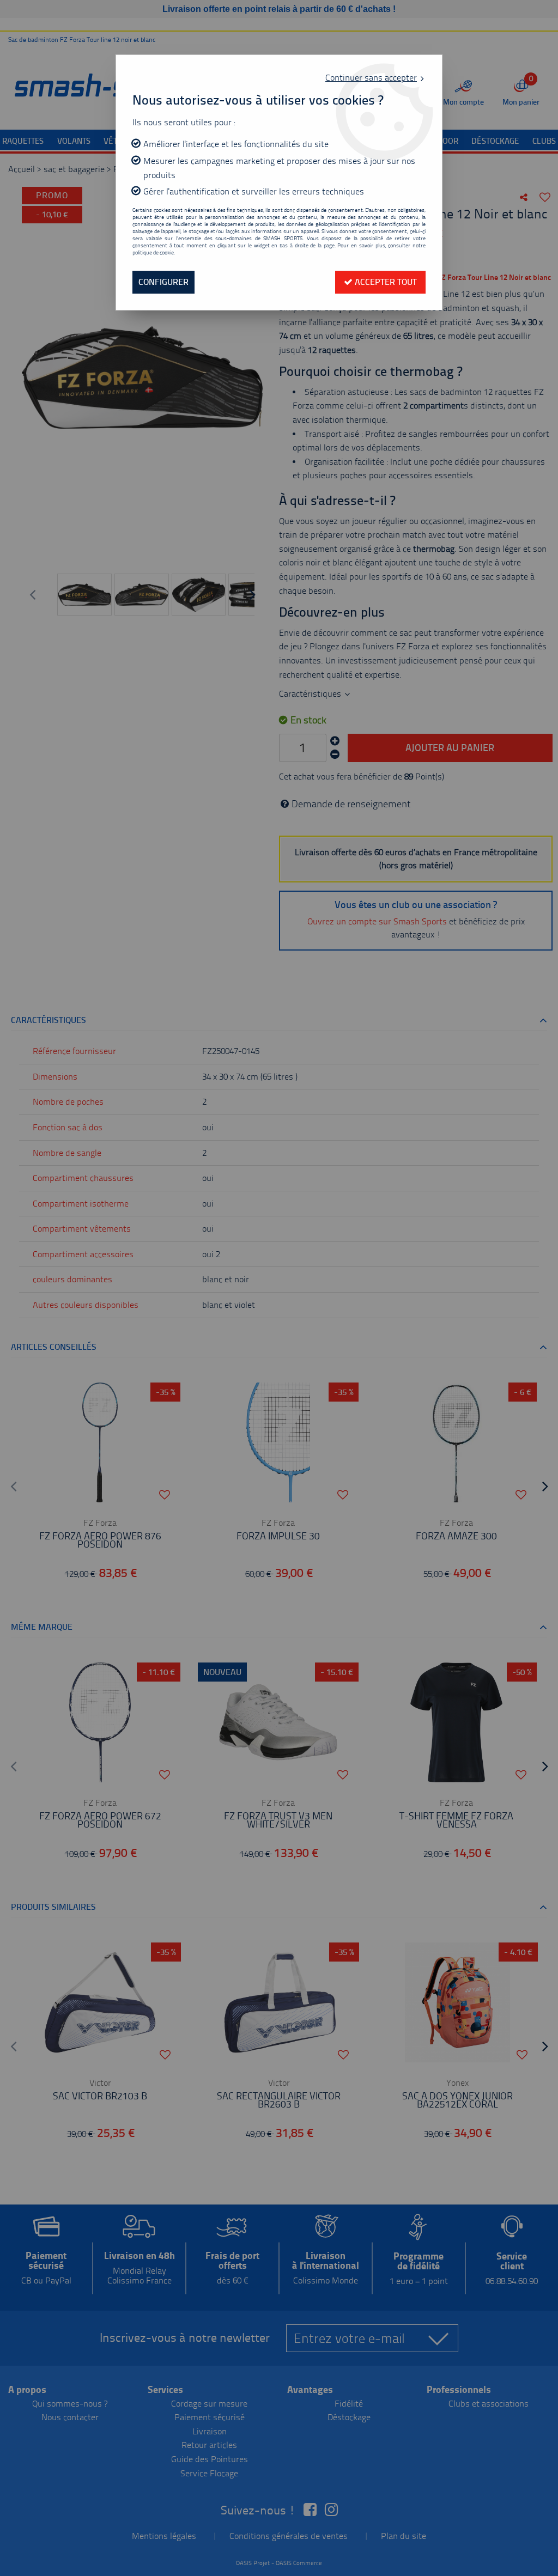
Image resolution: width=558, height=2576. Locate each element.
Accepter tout (385, 282)
